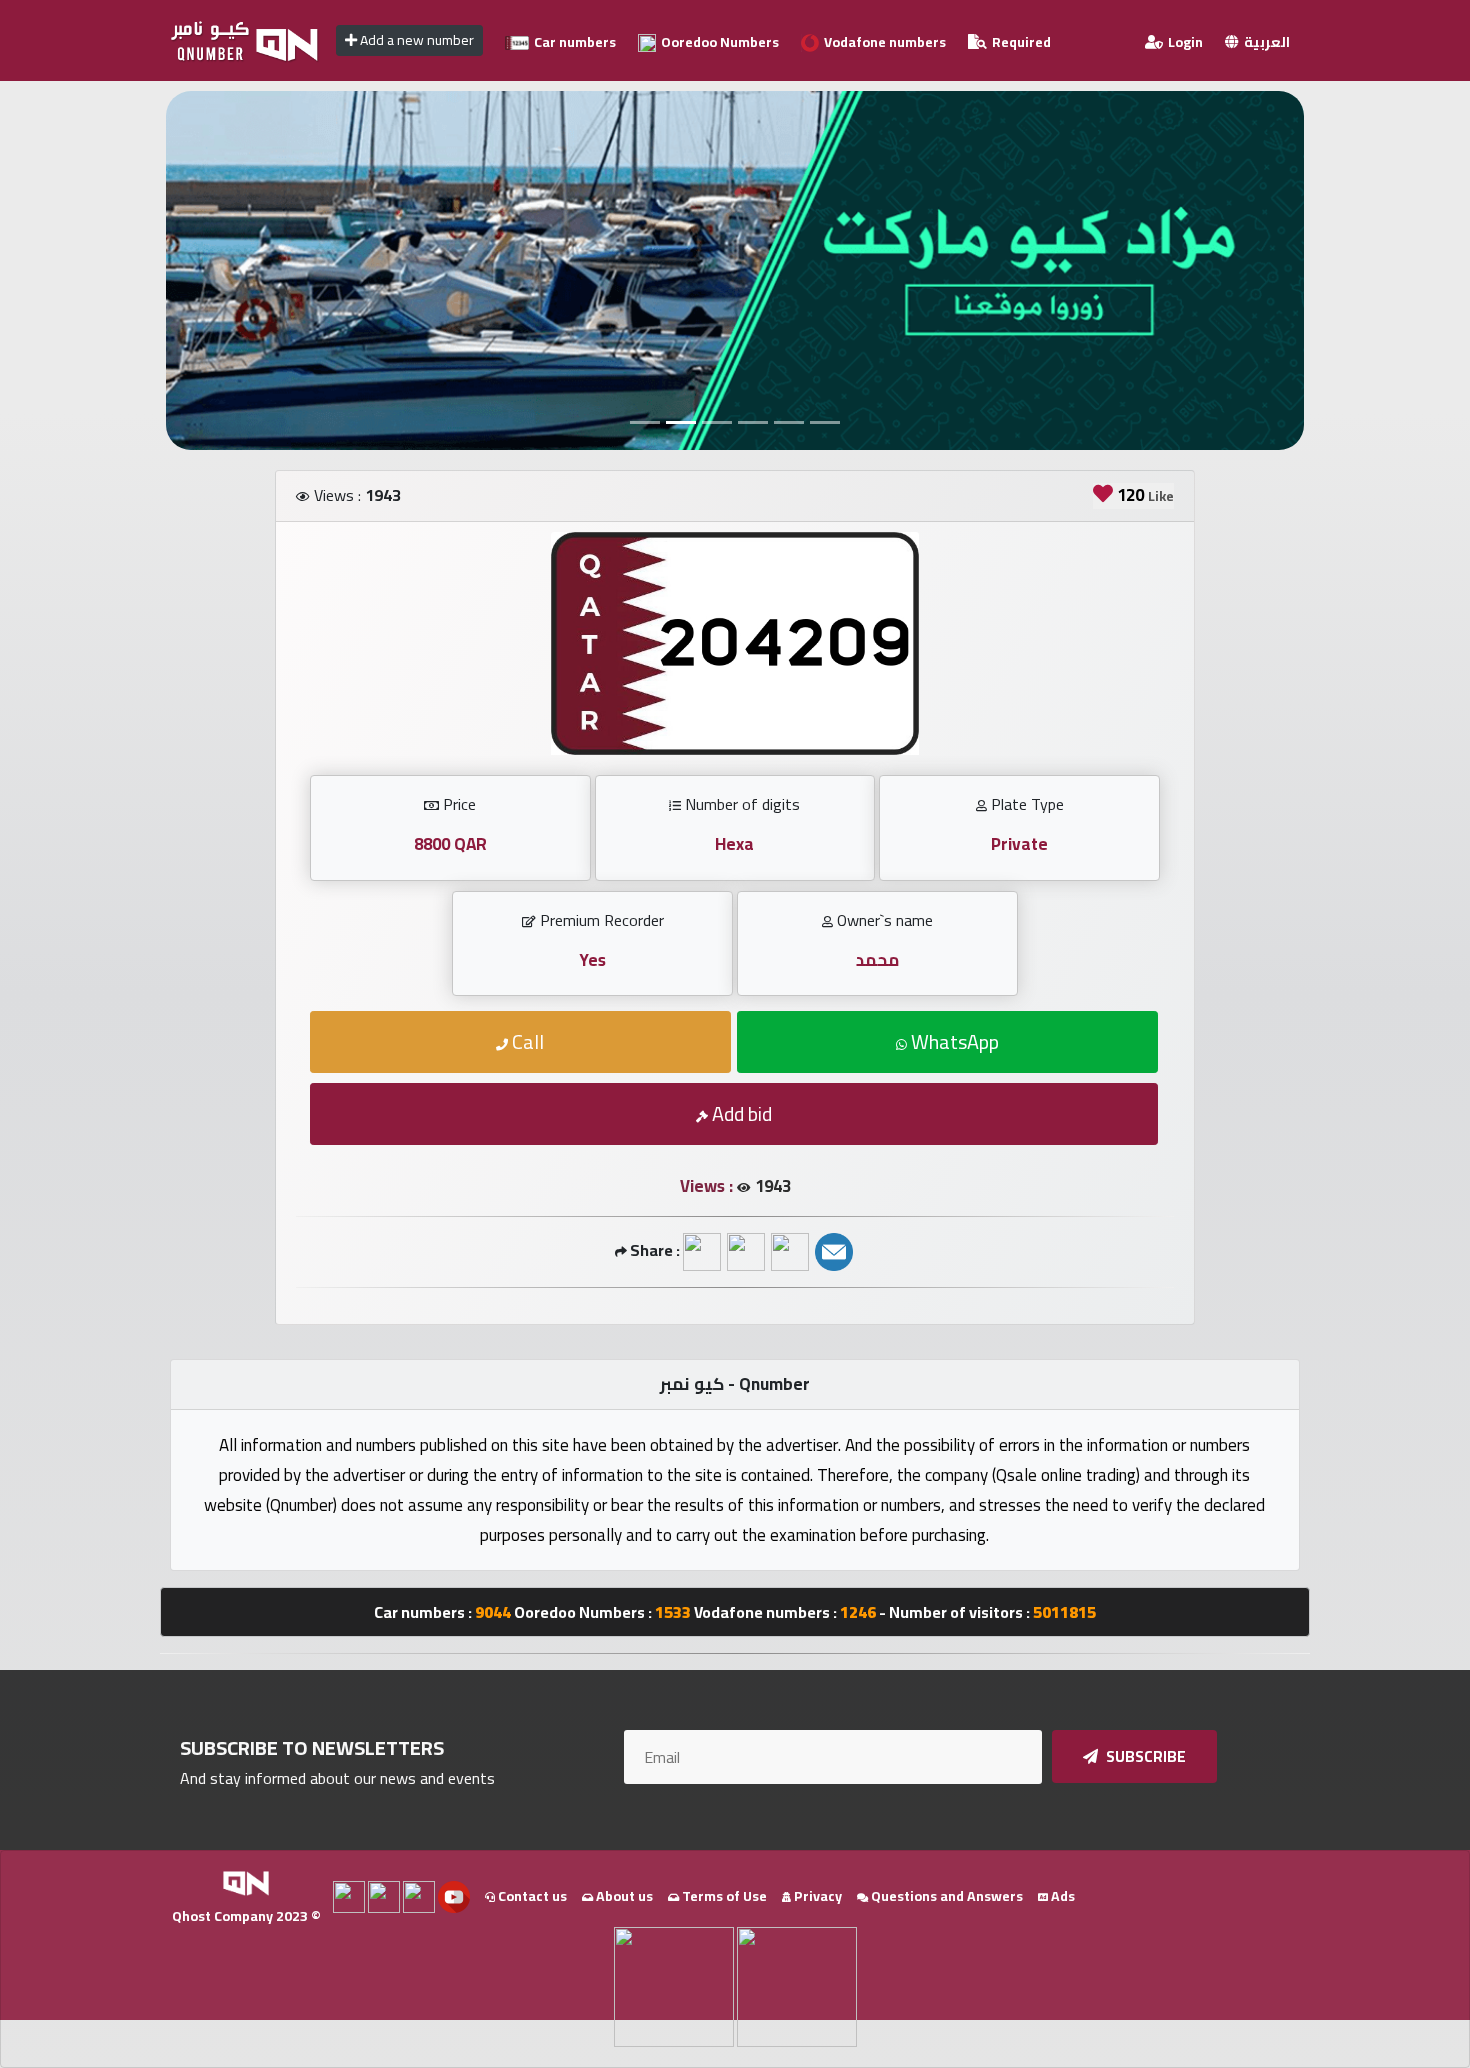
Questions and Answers (945, 1896)
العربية (1265, 42)
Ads (1061, 1896)
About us (623, 1896)
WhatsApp (953, 1041)
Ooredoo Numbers (718, 42)
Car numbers (573, 42)
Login (1184, 42)
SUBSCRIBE (1144, 1756)
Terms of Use (723, 1896)
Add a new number (415, 40)
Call (526, 1041)
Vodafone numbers (883, 42)
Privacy (816, 1896)
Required (1020, 42)
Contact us (531, 1896)
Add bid (740, 1113)
